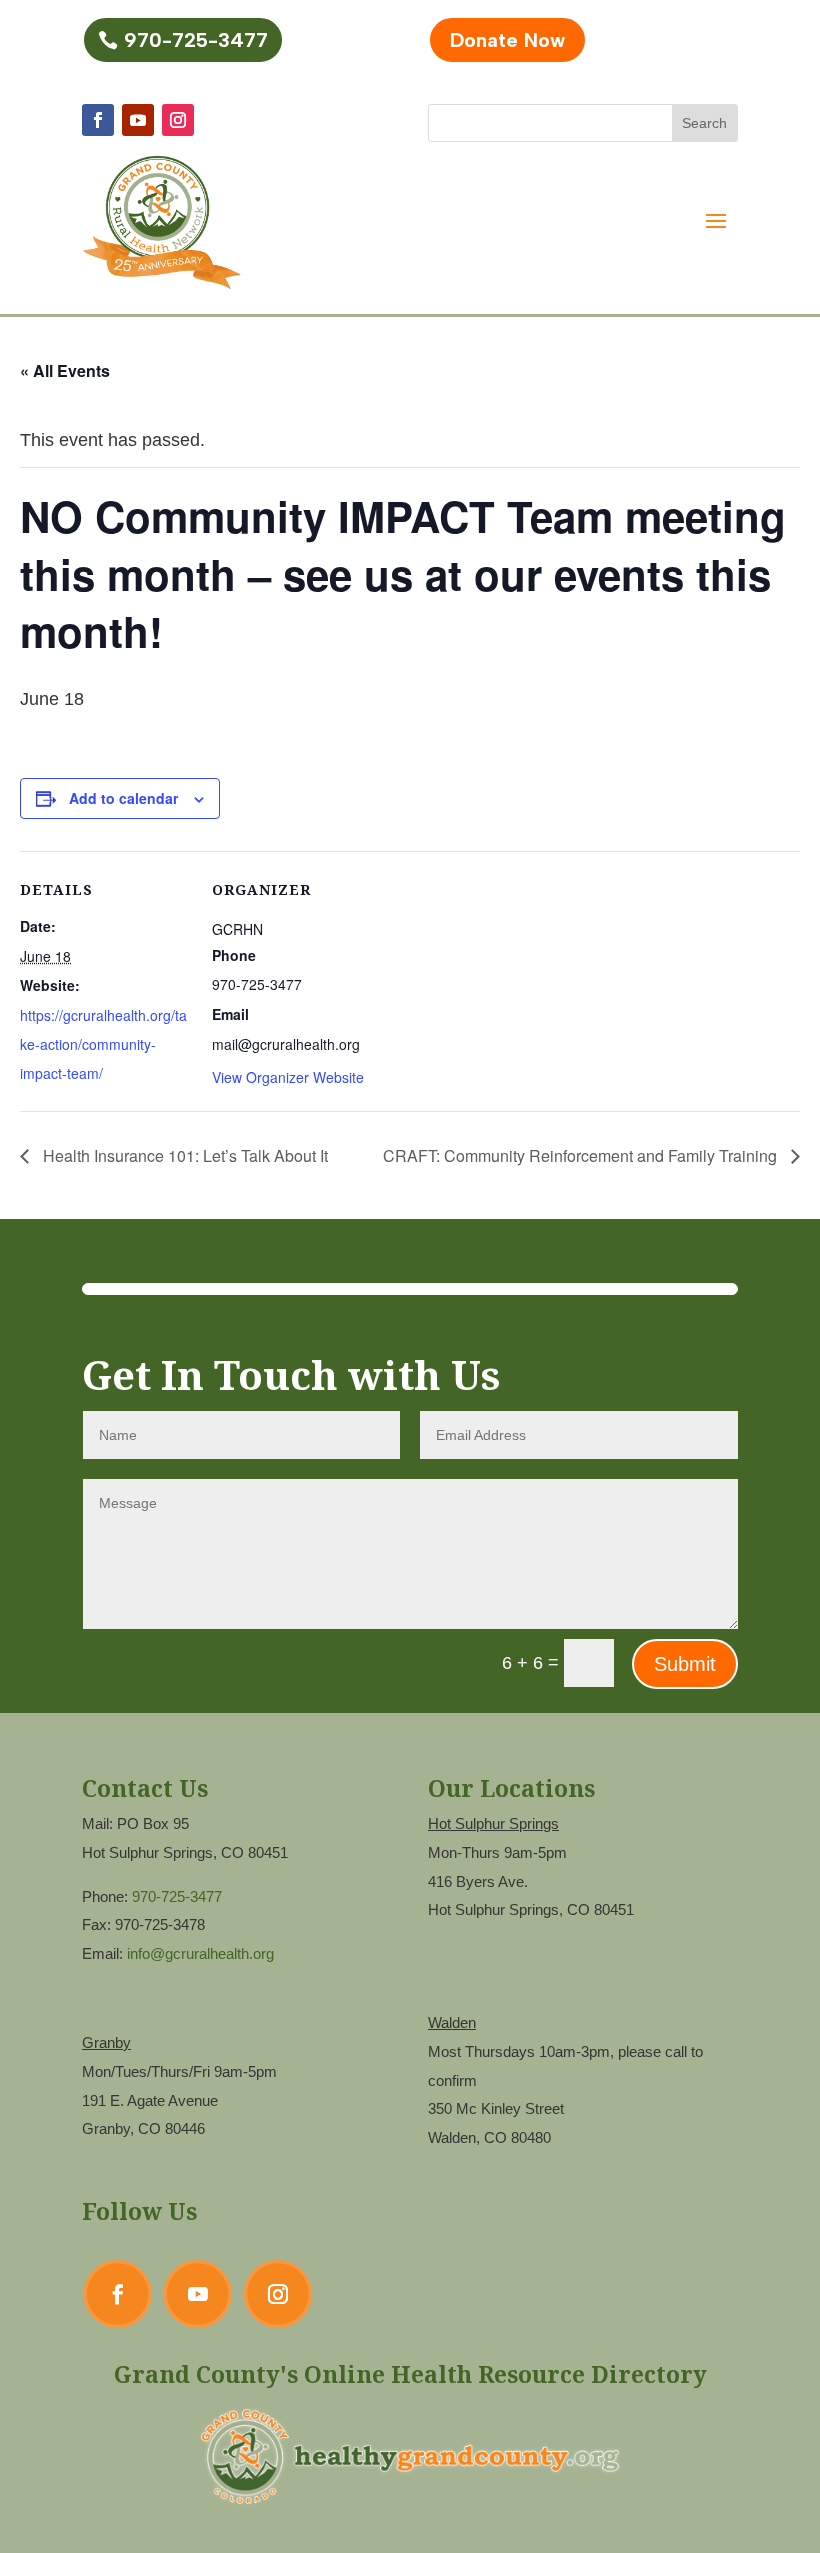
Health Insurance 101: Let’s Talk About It (183, 1155)
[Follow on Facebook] (98, 120)
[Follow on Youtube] (138, 120)
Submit (685, 1664)
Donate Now (507, 40)
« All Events (65, 370)
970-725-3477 (196, 40)
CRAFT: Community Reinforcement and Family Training (582, 1155)
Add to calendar (123, 798)
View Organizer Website (288, 1077)
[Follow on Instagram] (178, 120)
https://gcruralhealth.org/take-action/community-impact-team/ (103, 1044)
